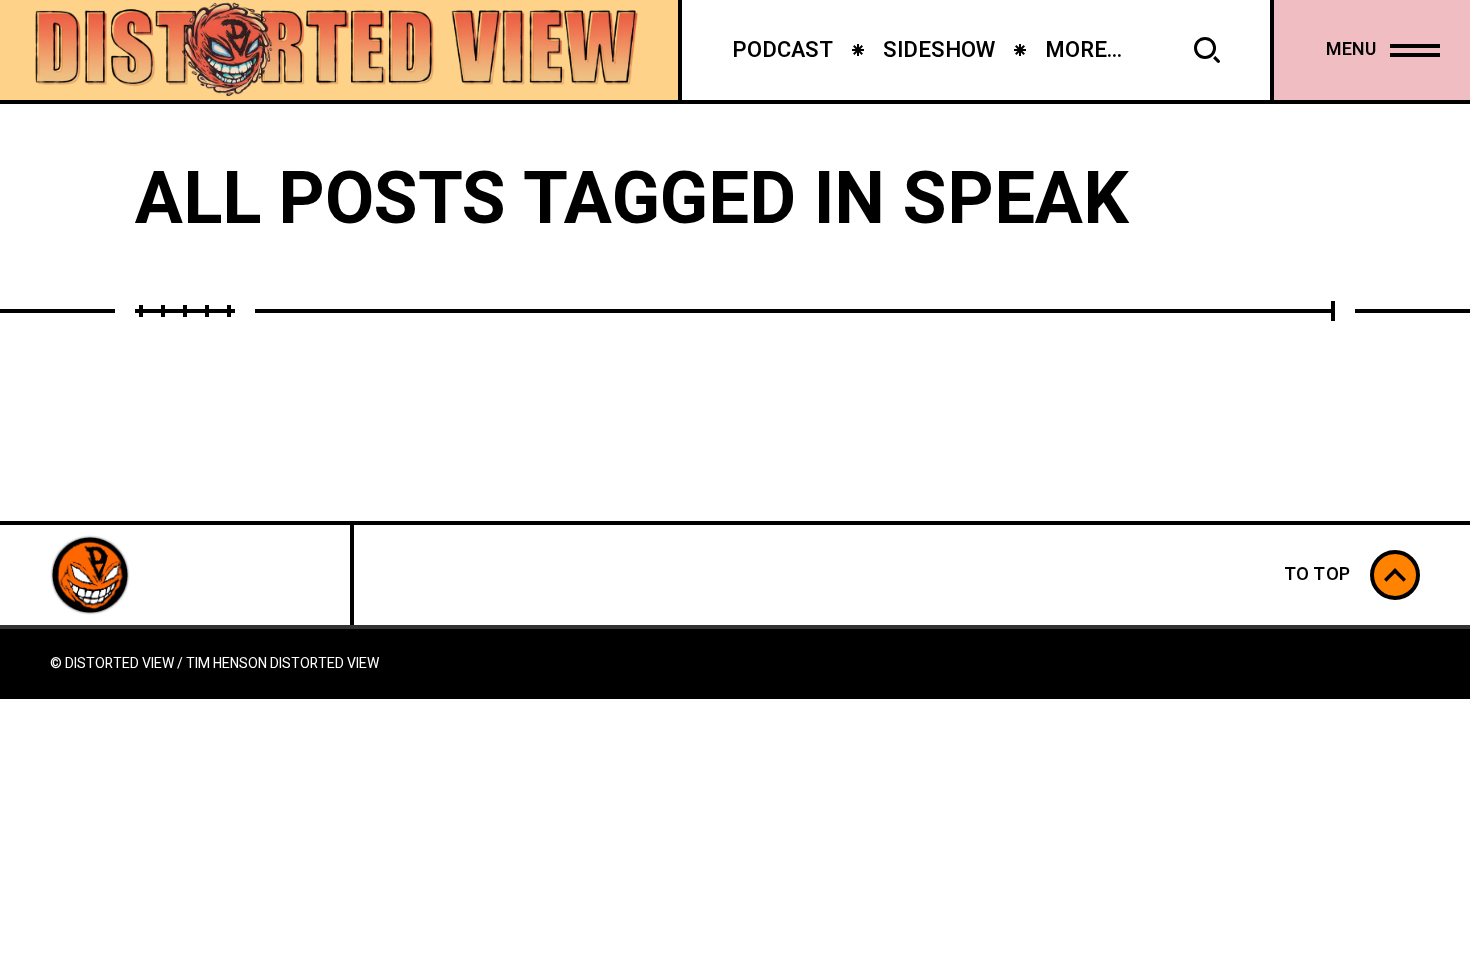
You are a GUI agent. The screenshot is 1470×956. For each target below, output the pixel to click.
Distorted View (324, 663)
